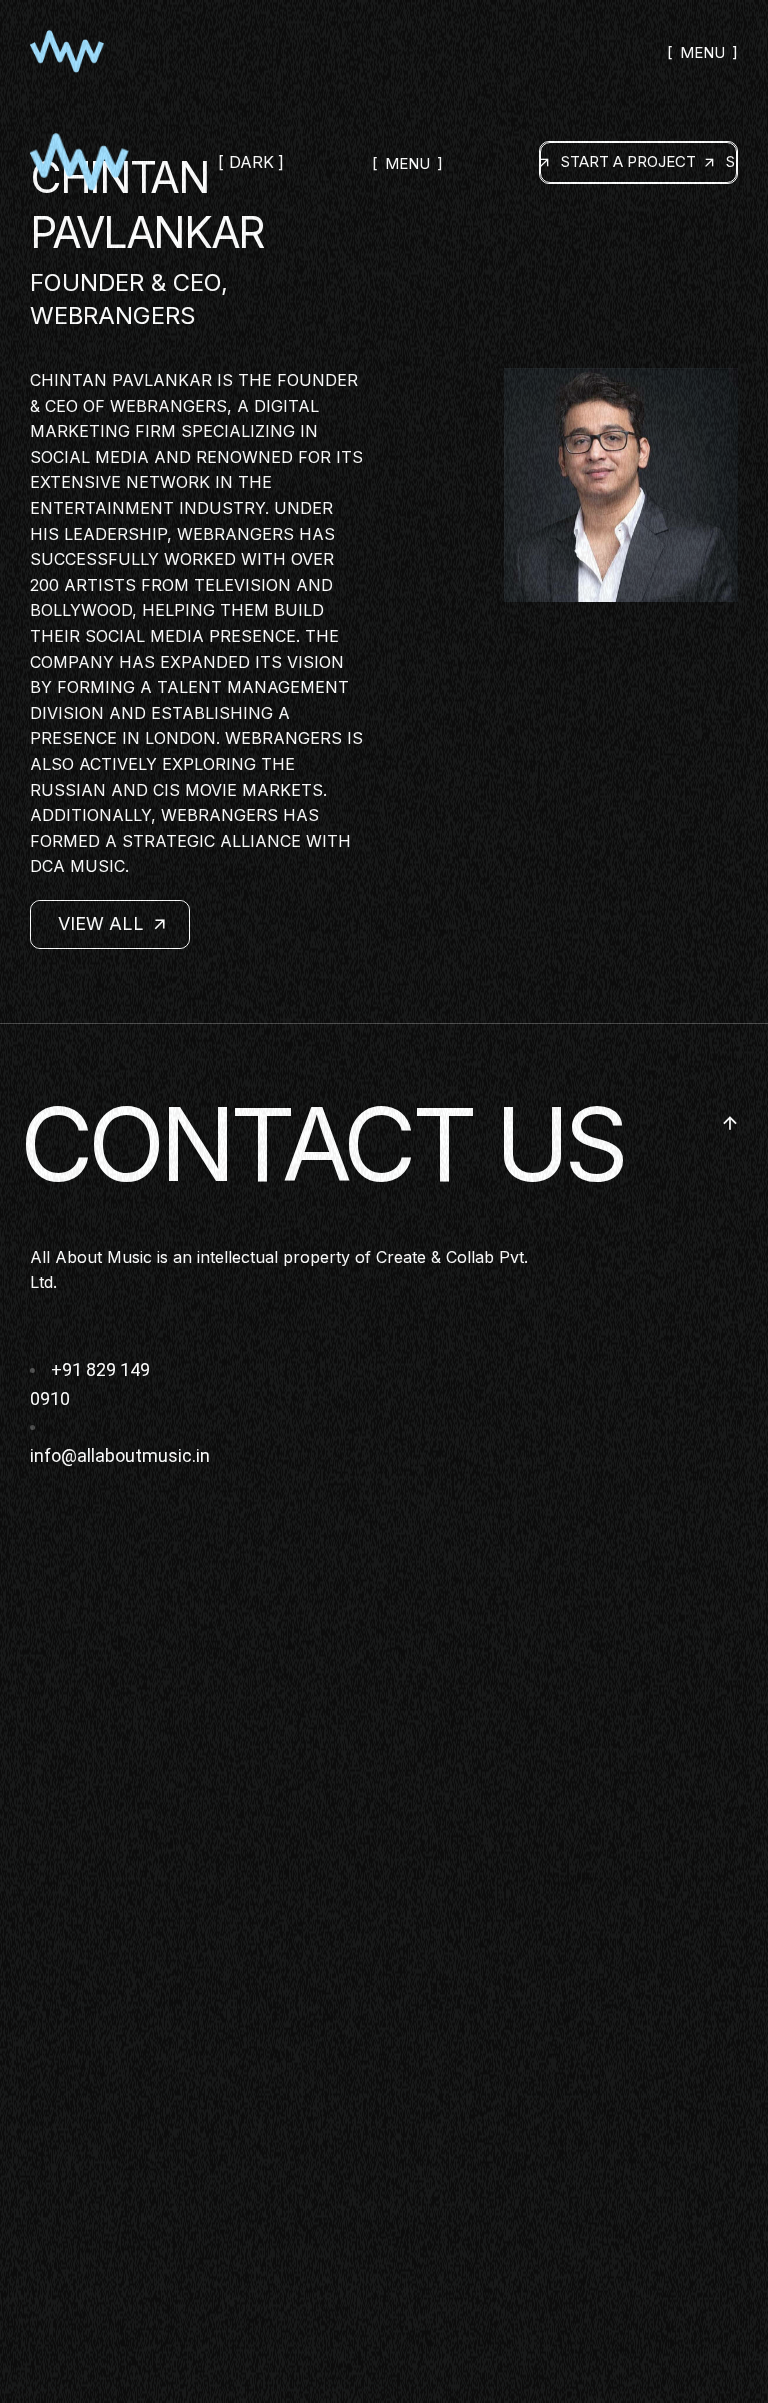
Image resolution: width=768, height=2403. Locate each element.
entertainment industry (147, 508)
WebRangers (168, 406)
